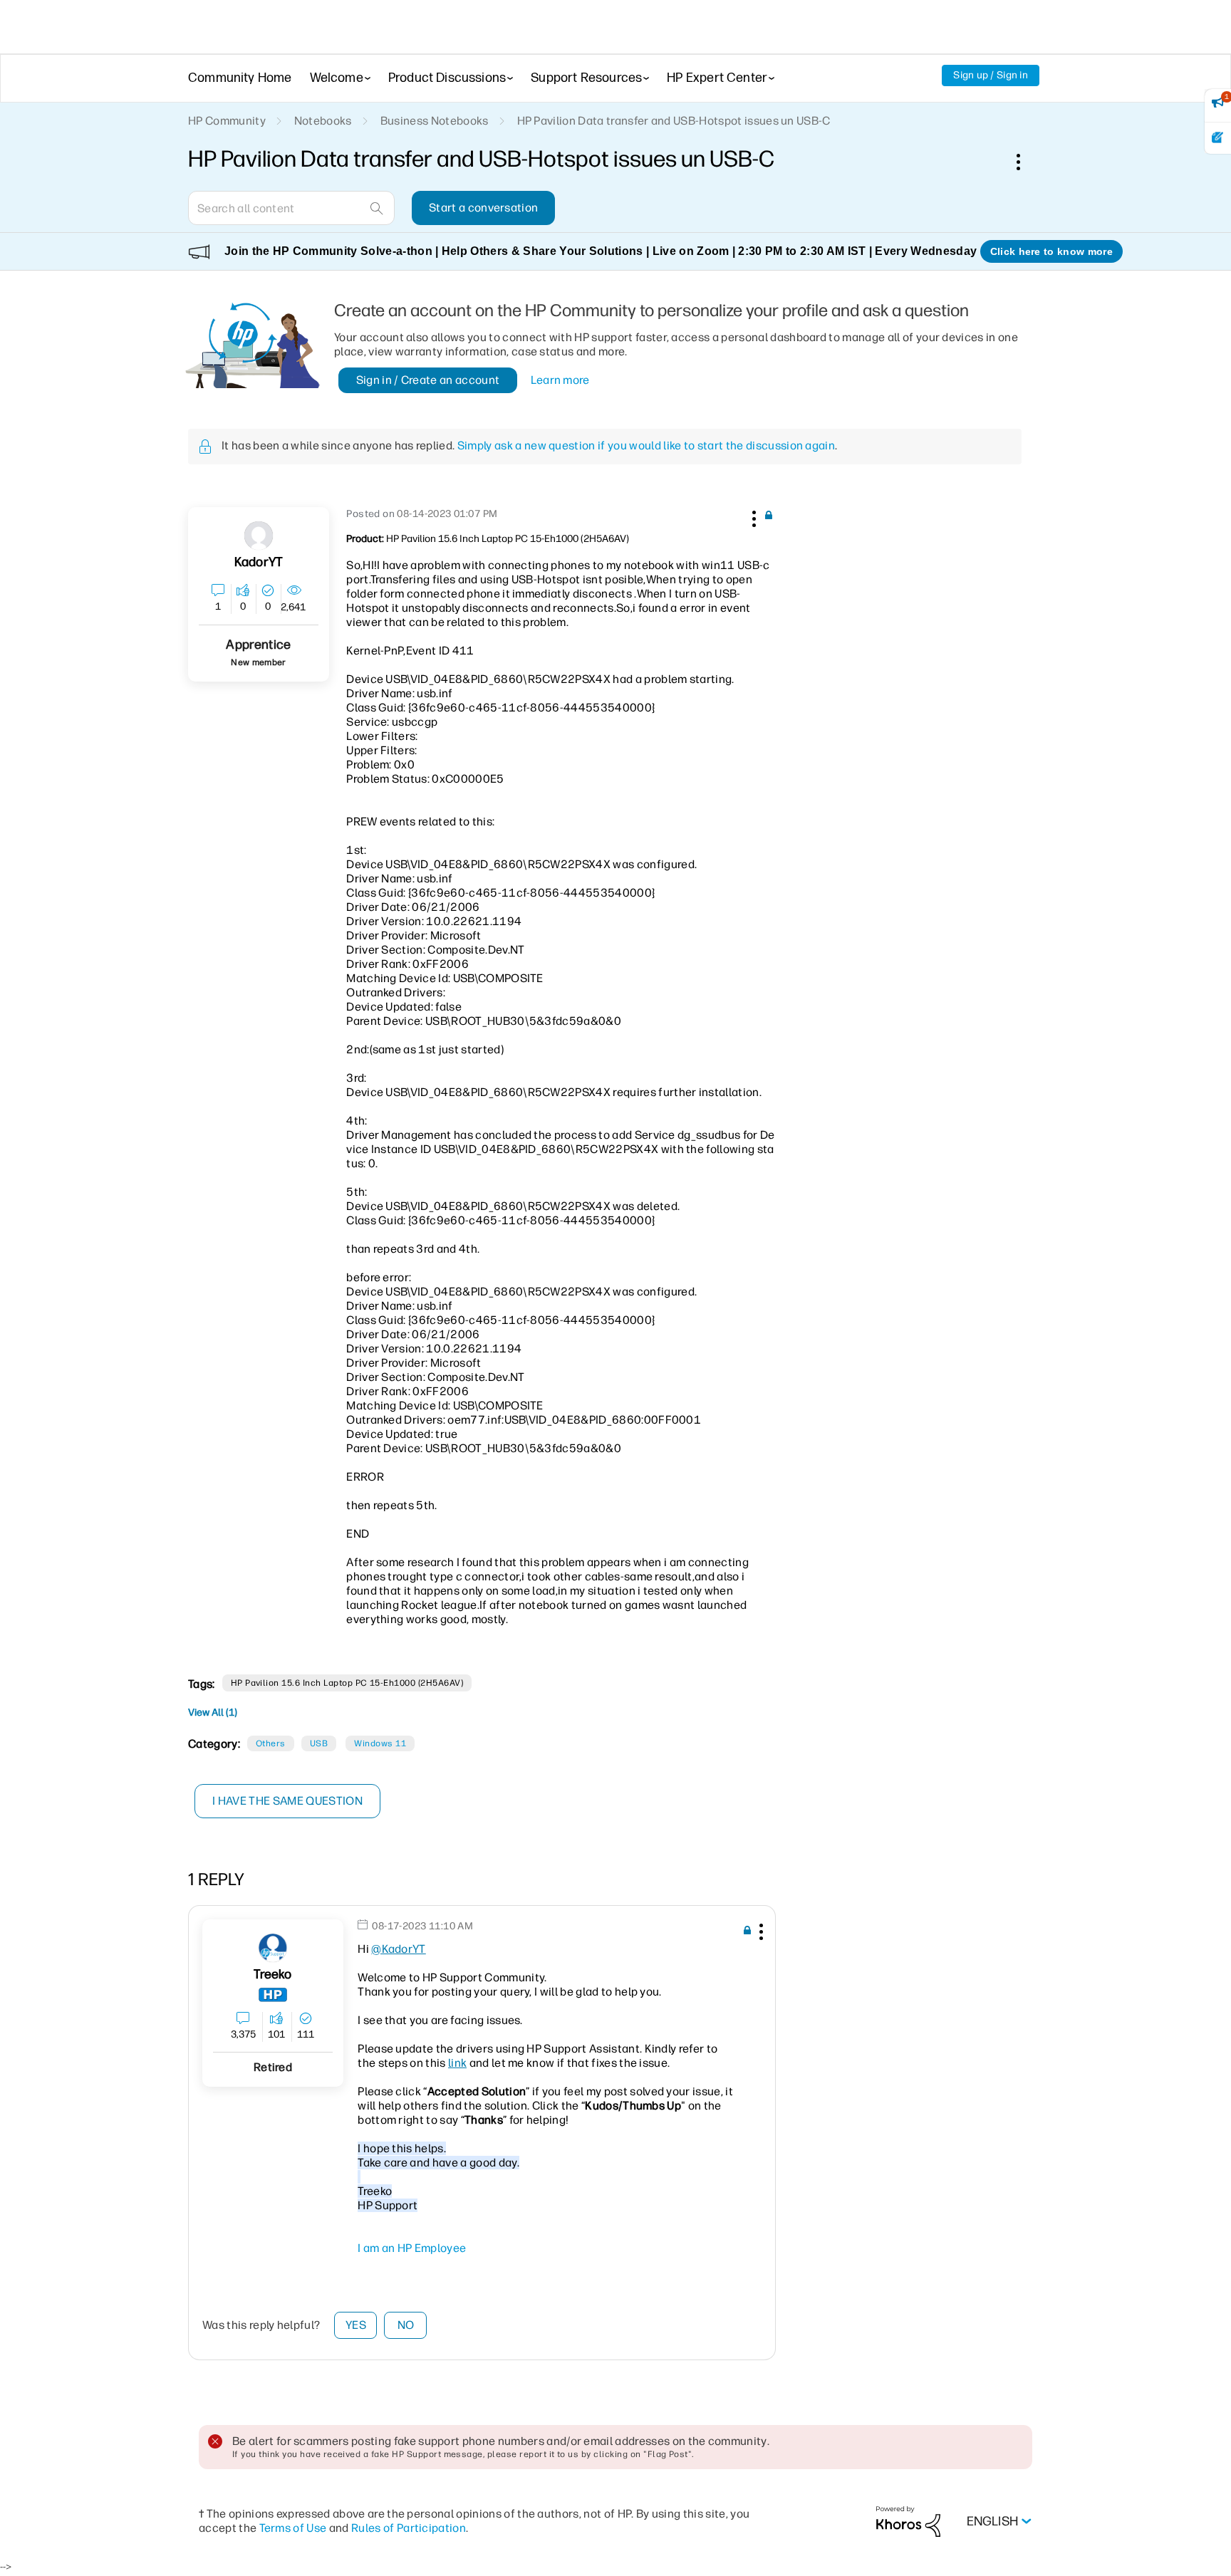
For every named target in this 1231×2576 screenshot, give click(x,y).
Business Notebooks (435, 121)
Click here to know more (1051, 251)
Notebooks (323, 121)
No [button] (406, 2325)
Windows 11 (380, 1743)
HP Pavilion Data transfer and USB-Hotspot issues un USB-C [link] (674, 121)
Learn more (560, 380)
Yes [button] (356, 2325)
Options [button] (1026, 162)
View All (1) (213, 1712)
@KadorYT (399, 1949)
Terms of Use (293, 2528)
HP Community (227, 121)
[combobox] (291, 208)
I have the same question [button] (287, 1801)
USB (319, 1743)
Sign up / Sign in (991, 75)
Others (271, 1743)
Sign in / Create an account (428, 380)
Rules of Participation (409, 2528)
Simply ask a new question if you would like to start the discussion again (646, 445)
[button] (752, 516)
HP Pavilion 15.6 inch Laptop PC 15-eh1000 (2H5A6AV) (347, 1683)
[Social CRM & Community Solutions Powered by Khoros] (908, 2521)
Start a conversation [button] (483, 208)
